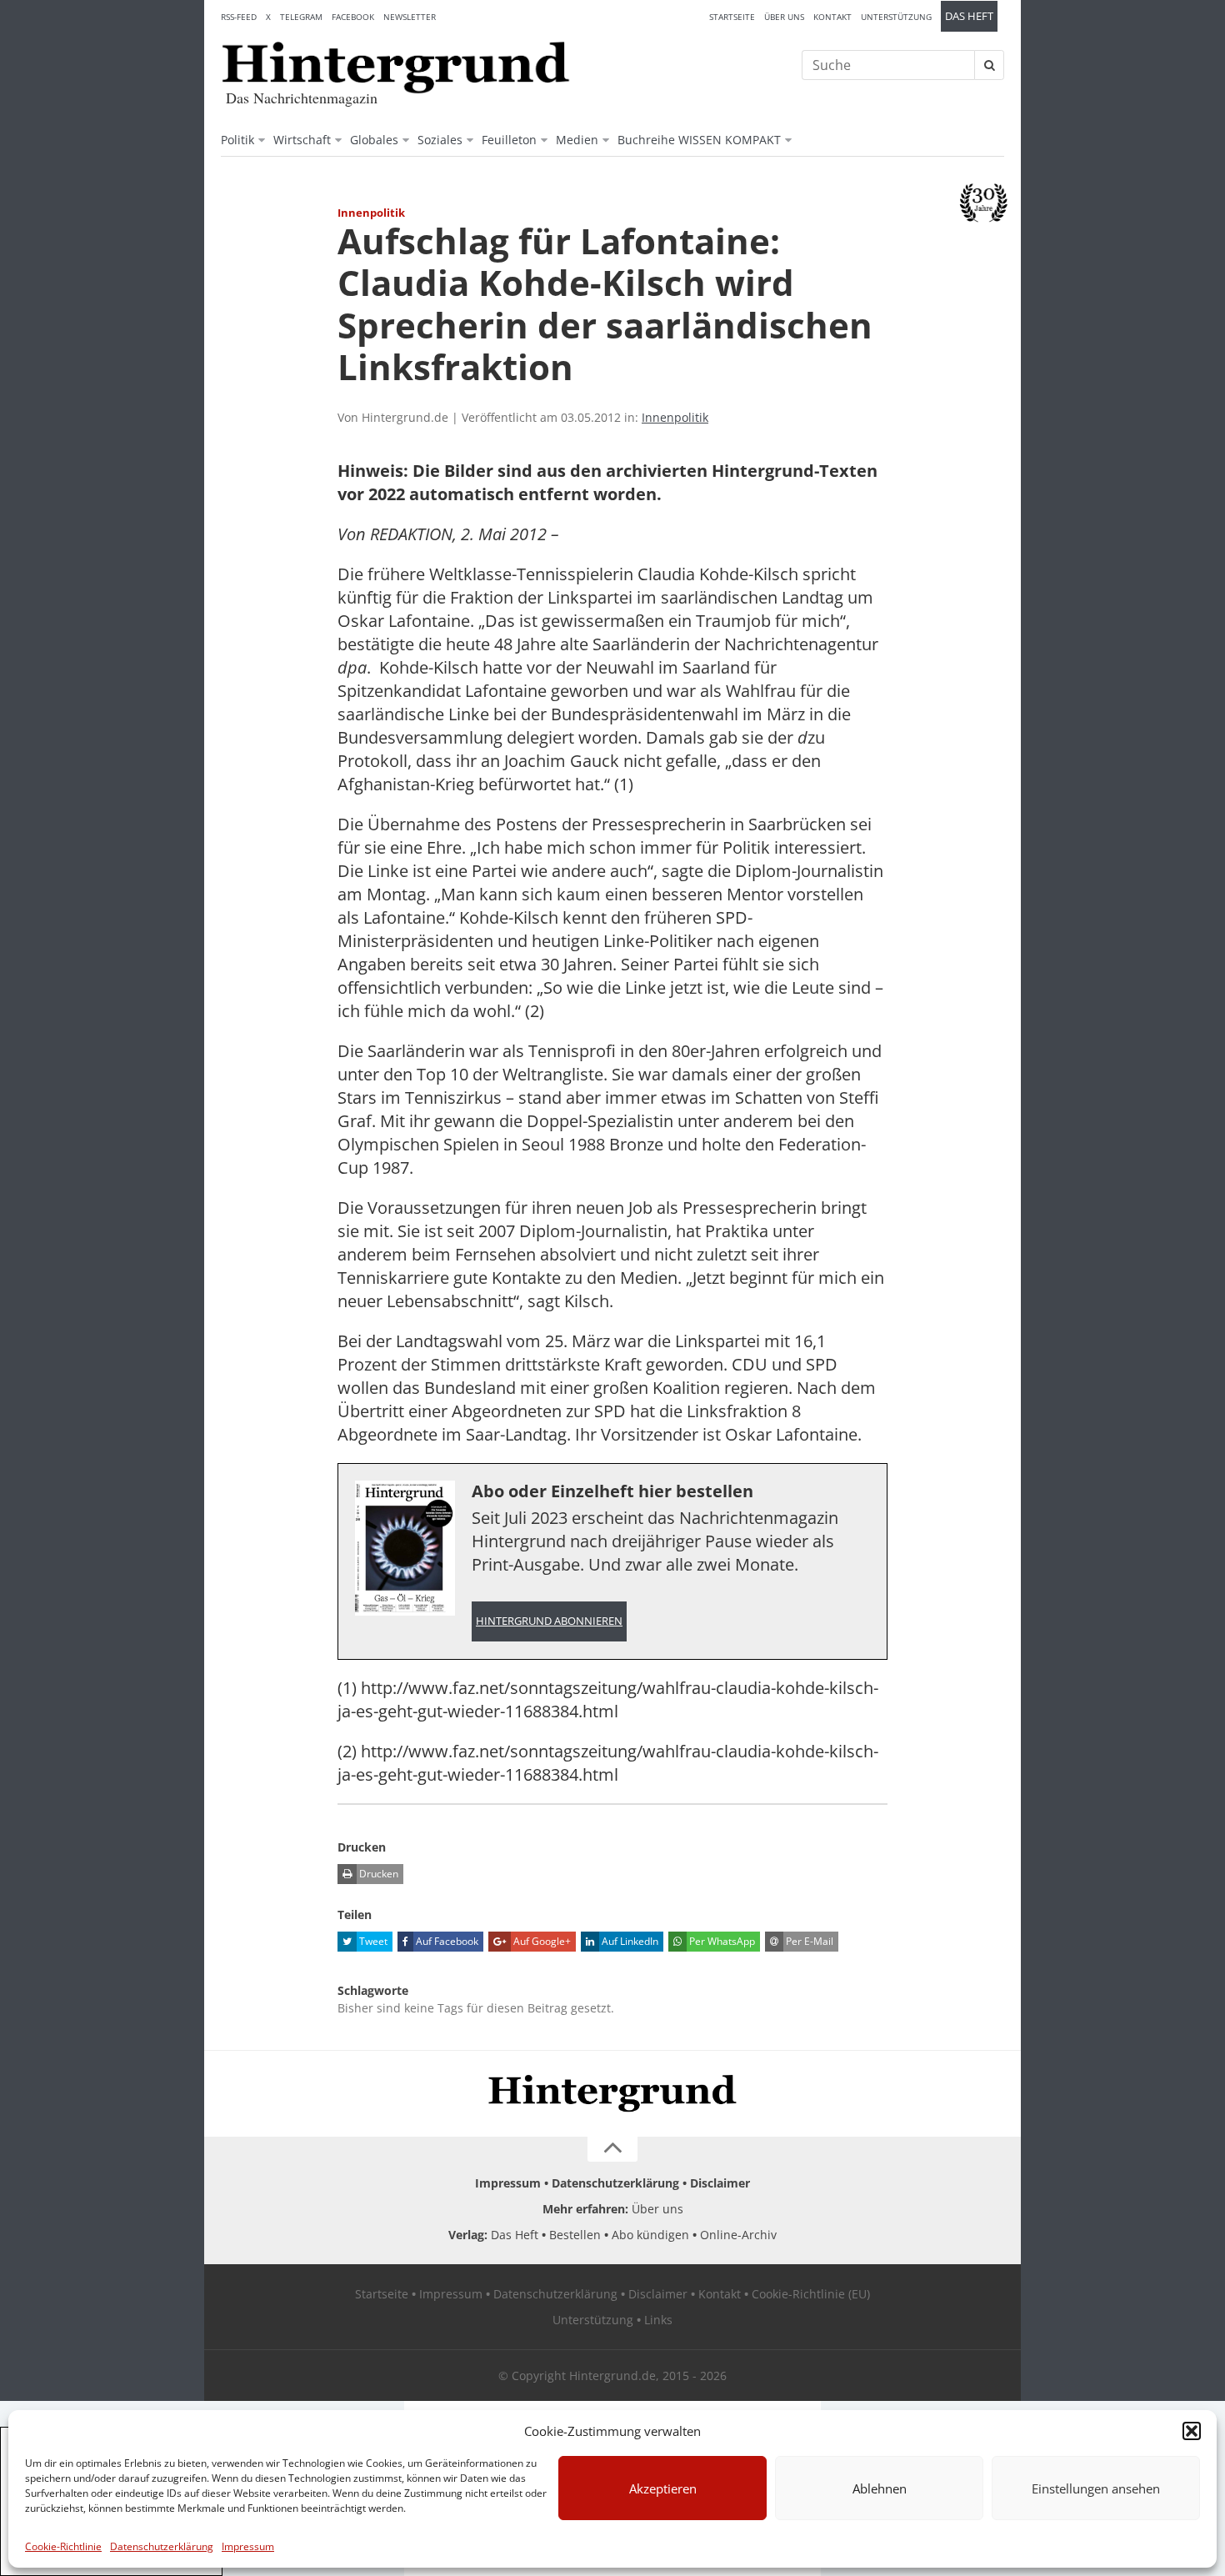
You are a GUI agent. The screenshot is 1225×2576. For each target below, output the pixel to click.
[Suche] (989, 65)
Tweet (372, 1941)
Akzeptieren (663, 2488)
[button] (1192, 2431)
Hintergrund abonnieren (549, 1621)
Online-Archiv (738, 2235)
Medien (577, 140)
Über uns (784, 17)
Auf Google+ (541, 1941)
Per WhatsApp (721, 1941)
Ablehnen (880, 2488)
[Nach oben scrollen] (612, 2149)
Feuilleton (509, 140)
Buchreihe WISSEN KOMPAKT (699, 140)
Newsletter (410, 17)
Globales (374, 140)
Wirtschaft (302, 140)
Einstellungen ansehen (1096, 2488)
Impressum (248, 2546)
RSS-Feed (239, 17)
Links (658, 2320)
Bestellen (575, 2235)
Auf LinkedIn (629, 1941)
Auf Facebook (446, 1941)
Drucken (377, 1874)
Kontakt (832, 17)
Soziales (440, 140)
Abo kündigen (650, 2235)
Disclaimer (720, 2183)
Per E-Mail (808, 1941)
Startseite (732, 17)
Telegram (301, 17)
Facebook (353, 17)
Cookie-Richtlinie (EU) (811, 2294)
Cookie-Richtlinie (63, 2546)
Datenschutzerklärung (162, 2546)
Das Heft (969, 16)
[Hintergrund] (396, 68)
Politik (237, 140)
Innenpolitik (675, 417)
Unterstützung (896, 17)
